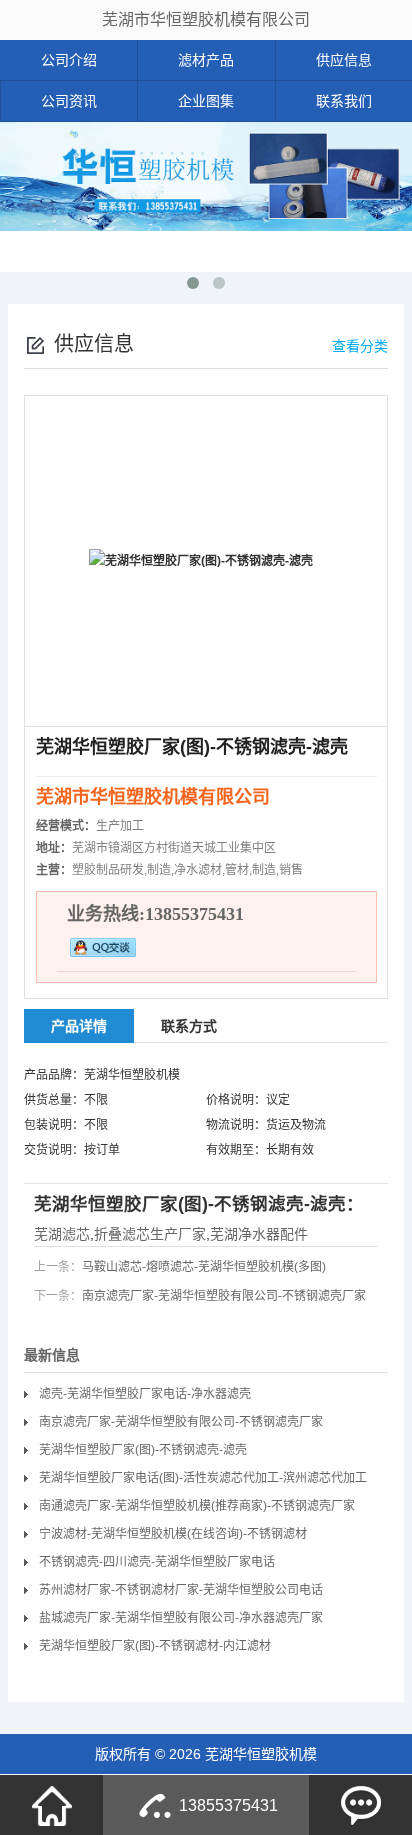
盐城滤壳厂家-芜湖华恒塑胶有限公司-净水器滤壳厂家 (181, 1618)
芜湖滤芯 (62, 1234)
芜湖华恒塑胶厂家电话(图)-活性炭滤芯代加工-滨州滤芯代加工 (203, 1478)
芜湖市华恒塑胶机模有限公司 (206, 19)
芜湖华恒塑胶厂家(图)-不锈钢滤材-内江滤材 (155, 1646)
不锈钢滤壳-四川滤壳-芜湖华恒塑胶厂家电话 (157, 1562)
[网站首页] (52, 1805)
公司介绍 (69, 60)
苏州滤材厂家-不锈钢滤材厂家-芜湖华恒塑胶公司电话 (181, 1590)
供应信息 (344, 60)
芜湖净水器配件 (259, 1234)
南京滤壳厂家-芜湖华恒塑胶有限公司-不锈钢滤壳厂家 (224, 1296)
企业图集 (206, 101)
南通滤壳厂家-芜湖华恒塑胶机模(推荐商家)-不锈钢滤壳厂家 (197, 1506)
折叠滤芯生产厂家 (150, 1234)
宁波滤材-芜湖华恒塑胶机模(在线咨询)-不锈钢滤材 (173, 1534)
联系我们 (344, 101)
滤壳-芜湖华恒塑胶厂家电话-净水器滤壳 (145, 1394)
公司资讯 (69, 101)
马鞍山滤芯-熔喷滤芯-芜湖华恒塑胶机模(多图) (204, 1267)
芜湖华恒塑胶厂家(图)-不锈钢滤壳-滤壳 (143, 1450)
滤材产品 (206, 60)
